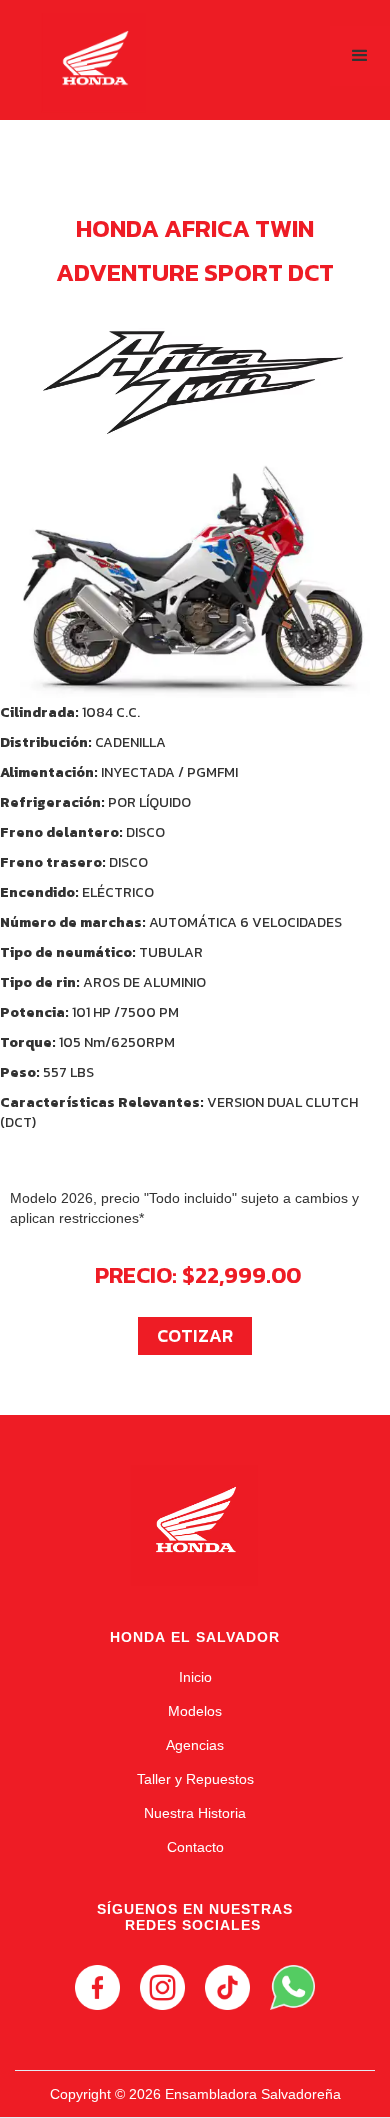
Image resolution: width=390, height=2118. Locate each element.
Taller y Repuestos (195, 1779)
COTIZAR (195, 1335)
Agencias (195, 1745)
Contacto (195, 1847)
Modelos (195, 1711)
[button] (360, 56)
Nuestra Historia (195, 1813)
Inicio (195, 1677)
